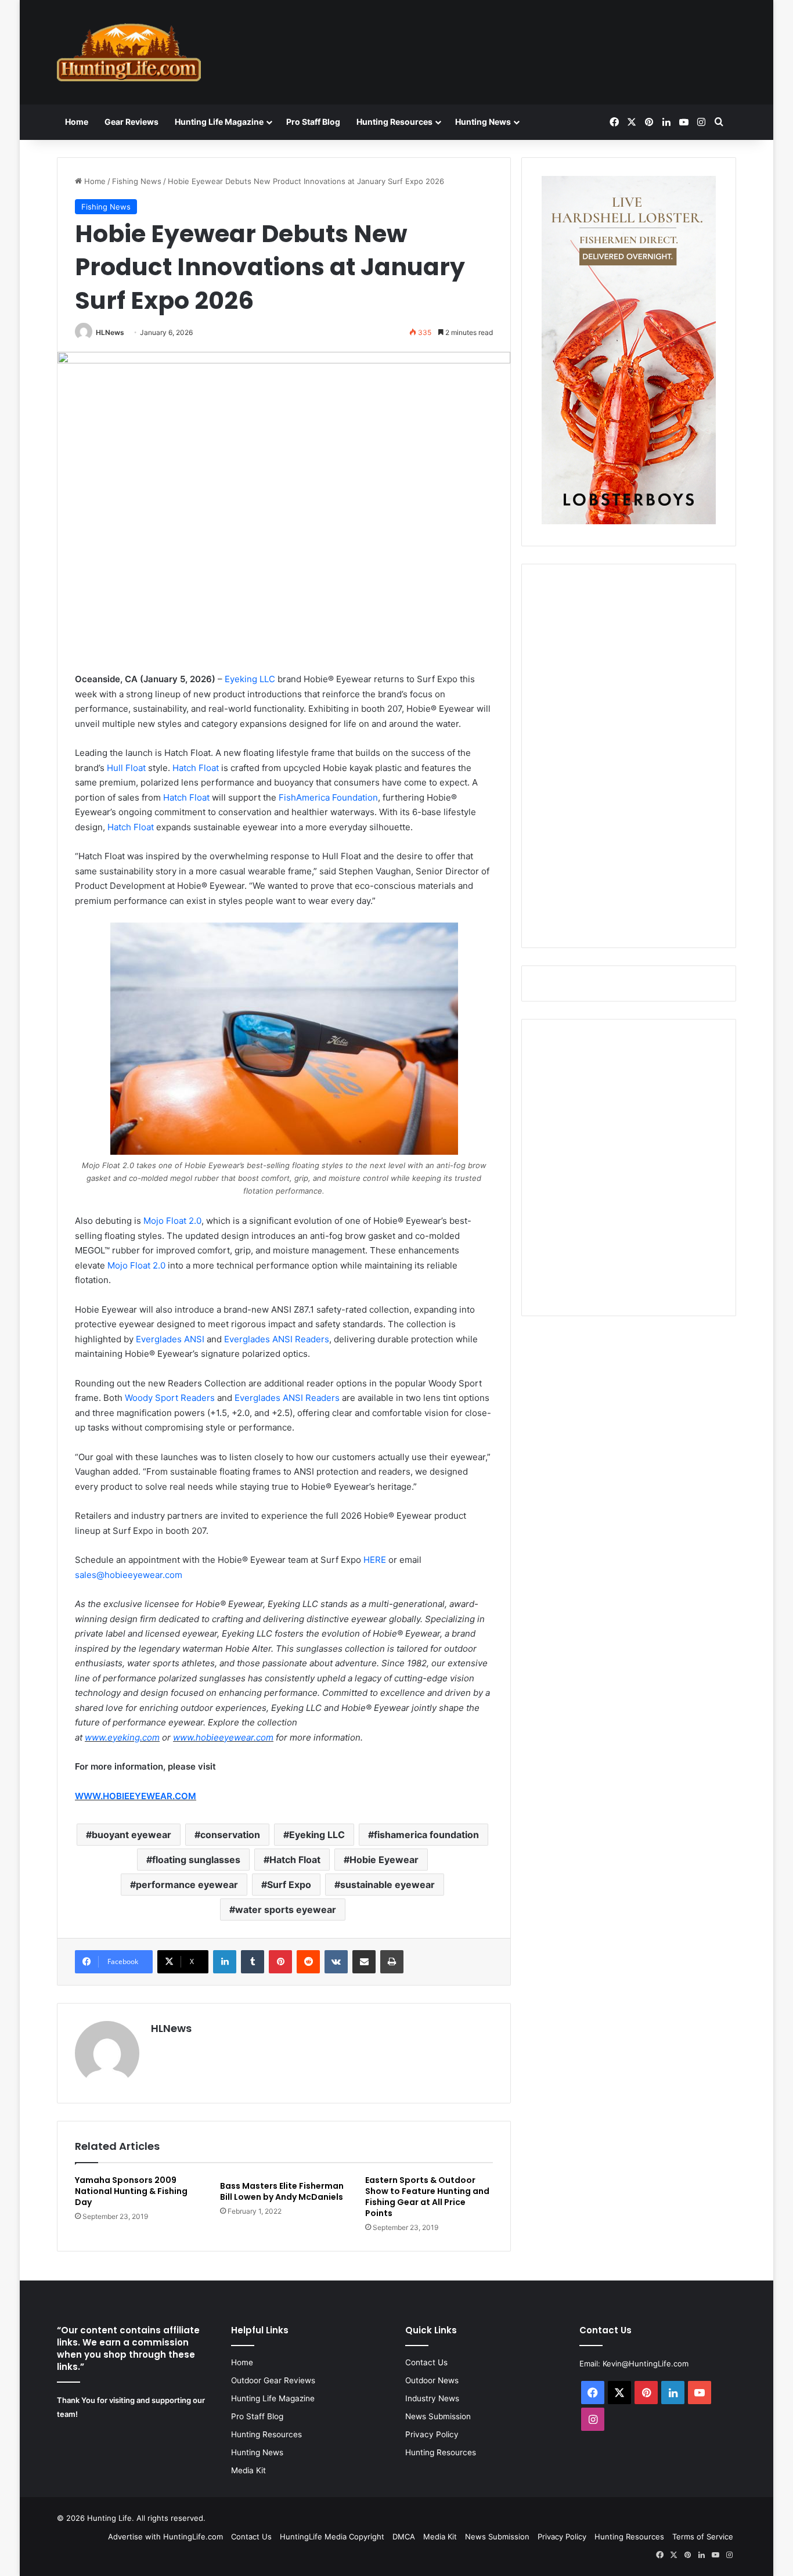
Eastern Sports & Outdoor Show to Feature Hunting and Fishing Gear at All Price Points (427, 2197)
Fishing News (137, 181)
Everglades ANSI (170, 1339)
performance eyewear (187, 1885)
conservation (230, 1835)
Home (77, 122)
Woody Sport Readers (170, 1398)
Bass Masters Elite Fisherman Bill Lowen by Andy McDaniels (282, 2191)
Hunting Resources (394, 122)
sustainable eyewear (388, 1885)
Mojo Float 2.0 (172, 1221)
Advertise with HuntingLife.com (165, 2537)
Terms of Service (703, 2537)
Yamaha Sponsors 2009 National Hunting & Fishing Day (131, 2191)
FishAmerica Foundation (328, 797)
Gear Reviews (131, 122)
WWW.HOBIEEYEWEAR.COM (136, 1796)
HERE (375, 1560)
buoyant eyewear (131, 1835)
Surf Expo (289, 1885)
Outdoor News (432, 2380)
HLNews (110, 332)
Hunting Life (109, 2518)
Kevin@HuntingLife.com (646, 2364)
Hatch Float (196, 768)
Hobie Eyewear (384, 1860)
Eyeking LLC (250, 679)
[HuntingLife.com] (129, 52)
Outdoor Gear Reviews (273, 2380)
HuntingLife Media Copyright (332, 2537)
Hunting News (483, 122)
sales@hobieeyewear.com (129, 1575)
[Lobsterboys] (629, 521)
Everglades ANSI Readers (277, 1339)
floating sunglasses (196, 1860)
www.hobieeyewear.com (223, 1737)
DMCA (404, 2537)
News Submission (438, 2416)
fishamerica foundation (426, 1835)
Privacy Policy (432, 2434)
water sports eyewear (286, 1910)
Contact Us (426, 2362)
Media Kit (248, 2470)
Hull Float (126, 768)
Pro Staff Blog (313, 122)
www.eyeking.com (122, 1737)
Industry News (432, 2398)
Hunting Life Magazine (219, 122)
